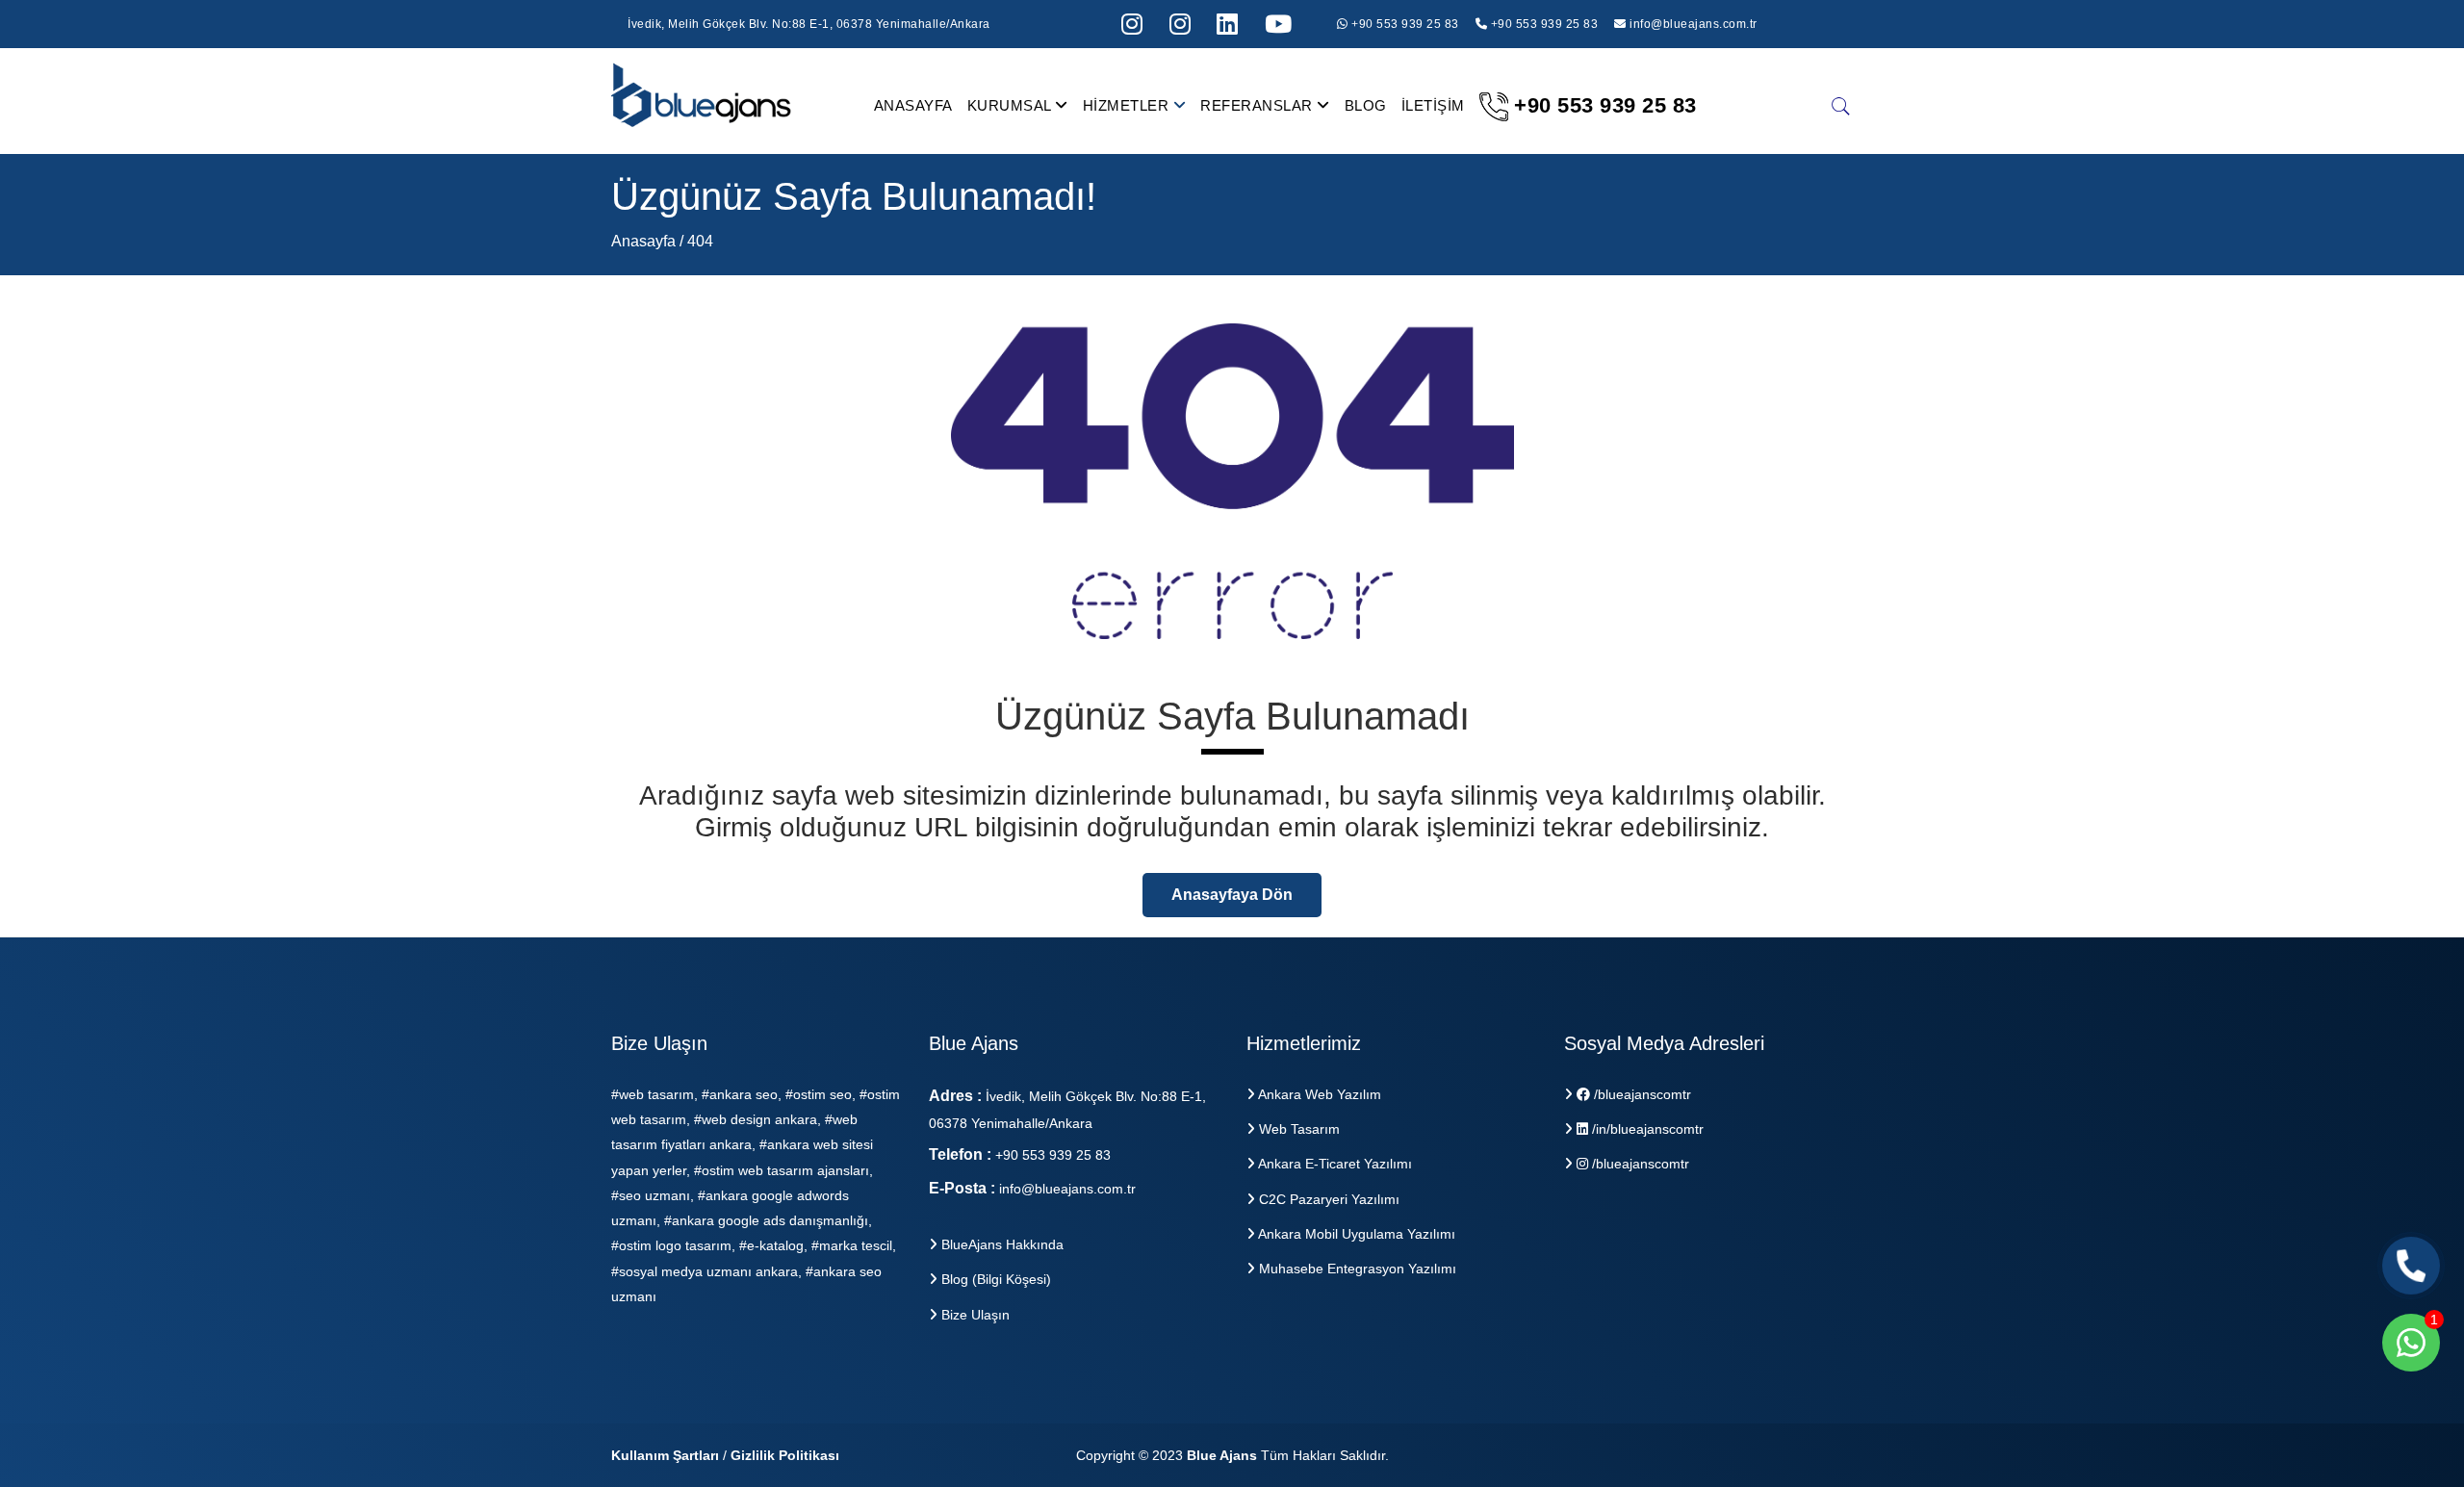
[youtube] (1279, 25)
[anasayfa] (703, 104)
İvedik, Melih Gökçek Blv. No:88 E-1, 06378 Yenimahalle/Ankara (809, 24)
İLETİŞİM (1433, 105)
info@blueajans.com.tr (1694, 24)
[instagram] (1132, 25)
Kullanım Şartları (665, 1455)
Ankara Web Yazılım (1318, 1094)
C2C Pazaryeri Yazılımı (1327, 1199)
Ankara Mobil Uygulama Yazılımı (1355, 1234)
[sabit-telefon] (2411, 1266)
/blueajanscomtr (1641, 1094)
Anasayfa (645, 241)
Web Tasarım (1297, 1129)
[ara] (1841, 106)
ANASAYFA (913, 105)
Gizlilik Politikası (785, 1455)
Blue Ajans (1222, 1455)
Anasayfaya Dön (1232, 895)
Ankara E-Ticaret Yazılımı (1334, 1164)
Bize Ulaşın (974, 1315)
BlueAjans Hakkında (1001, 1244)
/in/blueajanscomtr (1646, 1129)
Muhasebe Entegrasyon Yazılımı (1356, 1269)
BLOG (1366, 105)
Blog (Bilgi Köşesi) (994, 1279)
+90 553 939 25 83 (1404, 24)
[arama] (1228, 25)
